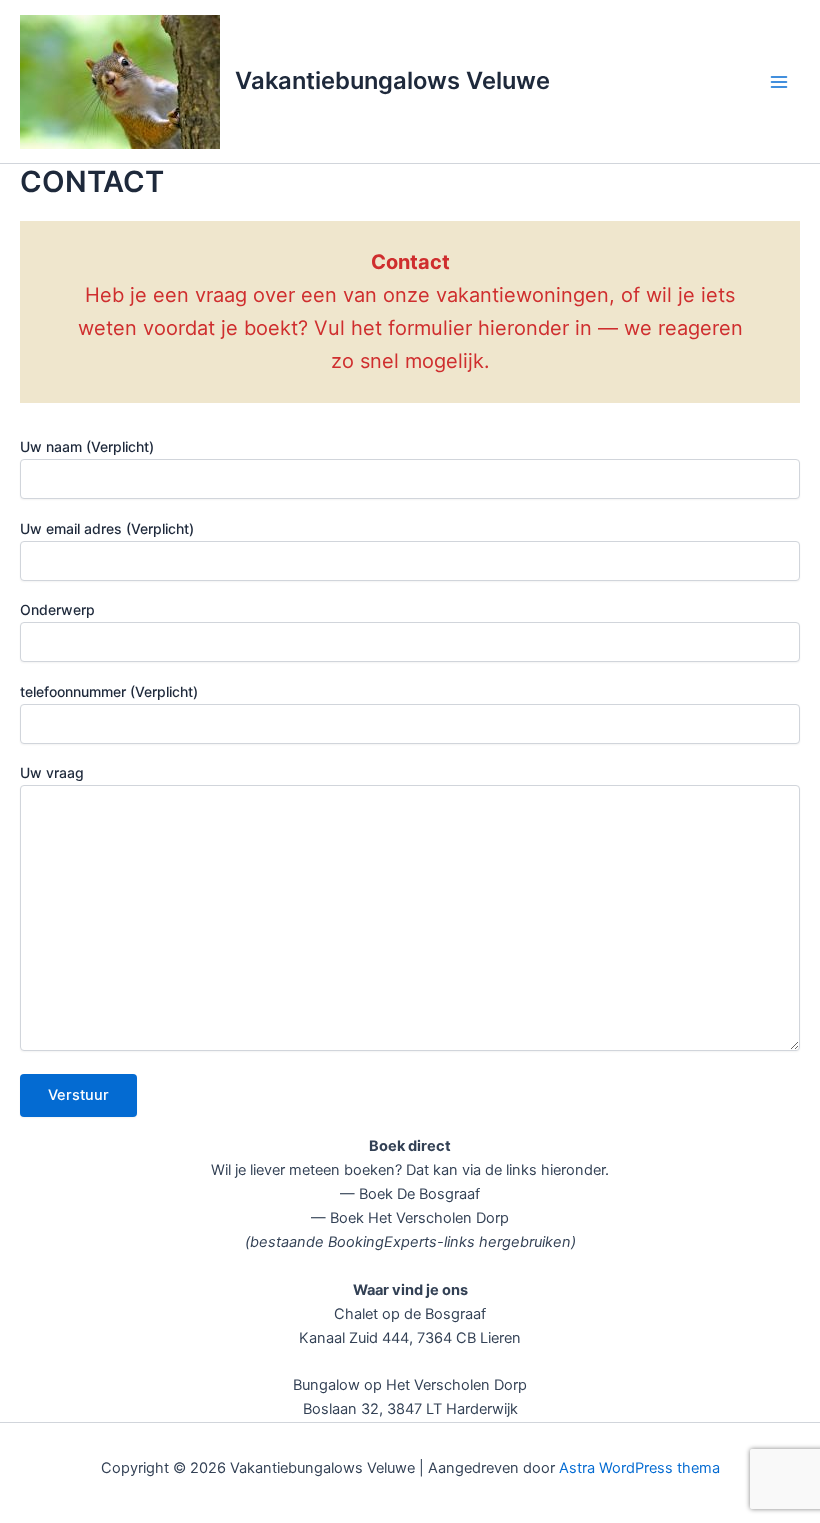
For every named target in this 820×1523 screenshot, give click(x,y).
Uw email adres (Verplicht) (107, 528)
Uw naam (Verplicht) (87, 446)
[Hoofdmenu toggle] (779, 82)
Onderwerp (57, 609)
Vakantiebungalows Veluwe (392, 80)
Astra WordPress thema (639, 1468)
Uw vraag (52, 772)
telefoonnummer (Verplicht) (109, 691)
